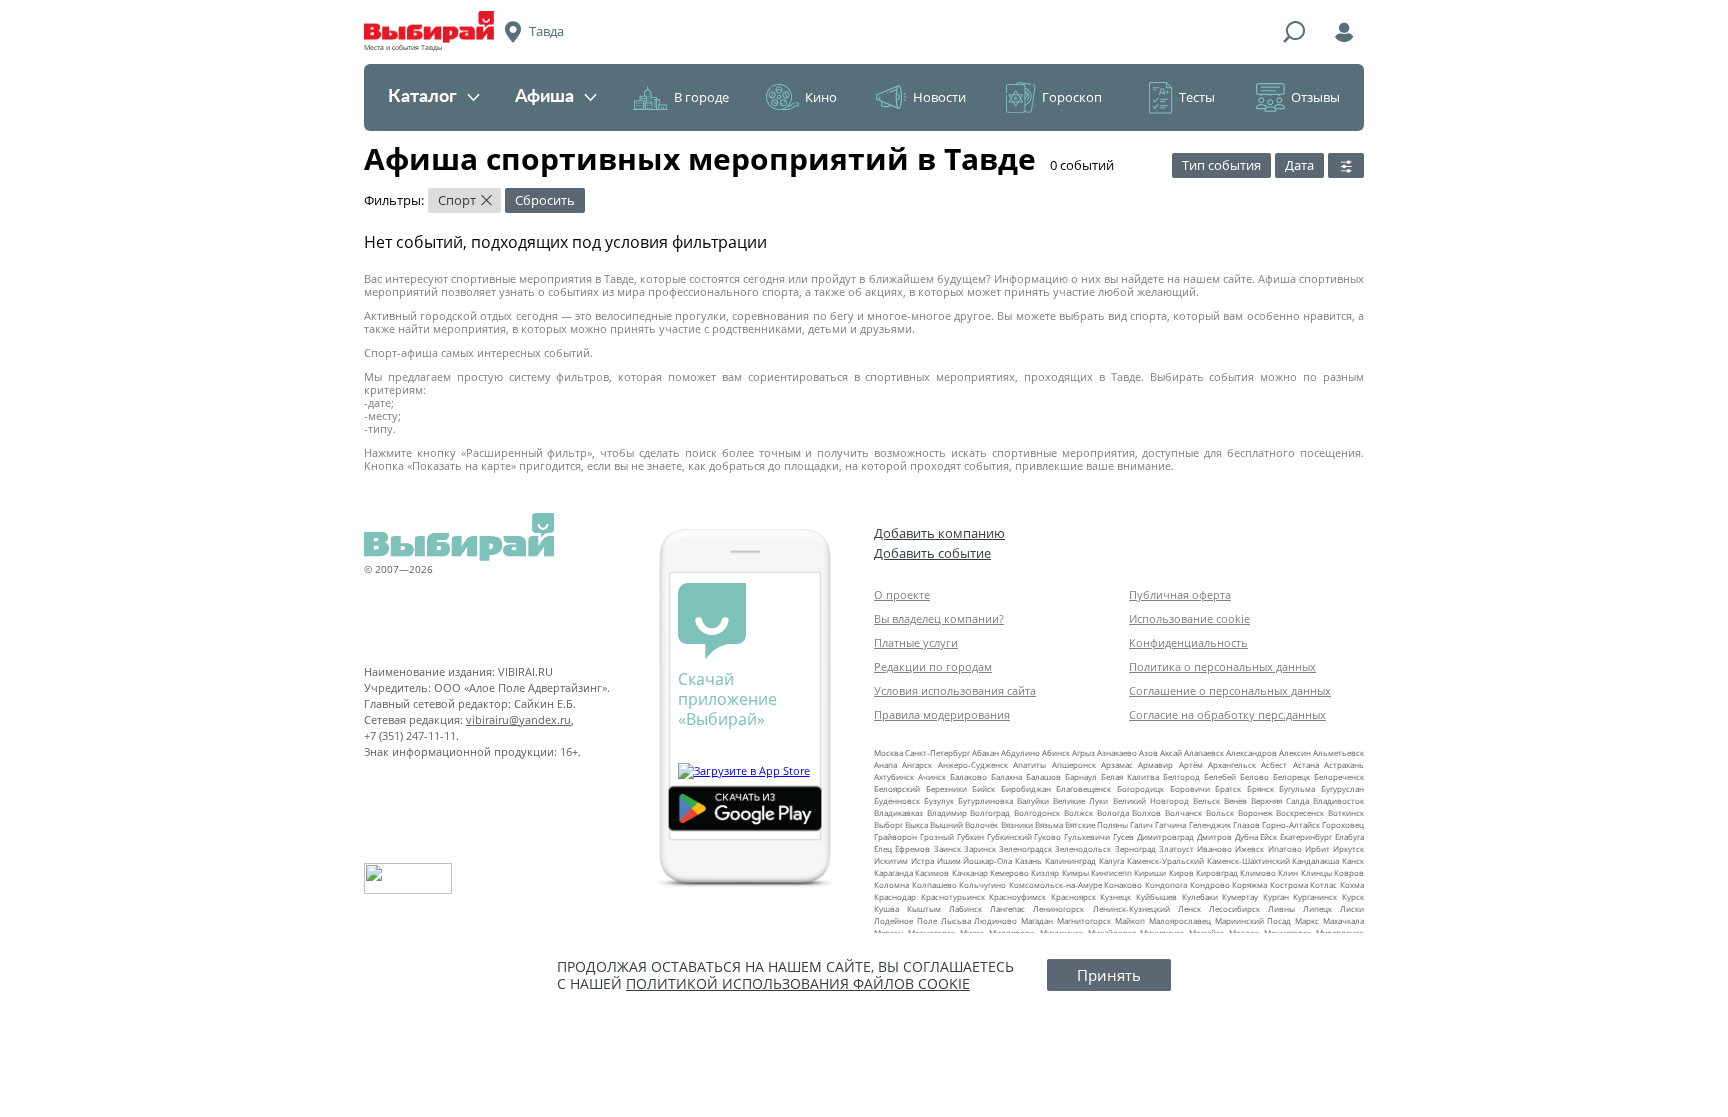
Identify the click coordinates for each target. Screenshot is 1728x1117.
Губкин (970, 836)
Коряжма (1249, 884)
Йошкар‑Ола (987, 860)
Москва (888, 752)
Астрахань (1344, 764)
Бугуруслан (1342, 788)
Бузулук (939, 800)
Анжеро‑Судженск (973, 764)
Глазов (1246, 824)
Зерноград (1135, 848)
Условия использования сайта (955, 690)
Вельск (1206, 800)
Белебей (1220, 776)
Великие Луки (1080, 800)
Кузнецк (1115, 896)
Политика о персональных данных (1222, 666)
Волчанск (1183, 812)
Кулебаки (1200, 896)
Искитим (891, 860)
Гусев (1123, 836)
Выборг (888, 824)
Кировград (1217, 872)
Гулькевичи (1087, 836)
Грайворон (895, 836)
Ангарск (917, 764)
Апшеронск (1074, 764)
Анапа (885, 764)
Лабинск (965, 908)
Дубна (1246, 836)
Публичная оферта (1180, 594)
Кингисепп (1111, 872)
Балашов (1043, 776)
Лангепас (1007, 908)
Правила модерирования (942, 714)
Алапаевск (1204, 752)
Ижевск (1249, 848)
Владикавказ (898, 812)
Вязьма (1049, 824)
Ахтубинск (894, 776)
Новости (939, 97)
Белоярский (897, 788)
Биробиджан (1026, 788)
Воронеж (1255, 812)
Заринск (980, 848)
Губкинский (1009, 836)
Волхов (1146, 812)
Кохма (1352, 884)
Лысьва (956, 920)
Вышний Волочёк (964, 824)
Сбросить (545, 200)
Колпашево (934, 884)
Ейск (1268, 836)
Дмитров (1214, 836)
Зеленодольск (1083, 848)
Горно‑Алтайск (1291, 824)
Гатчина (1170, 824)
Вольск (1220, 812)
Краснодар (895, 896)
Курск (1353, 896)
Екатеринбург (1306, 836)
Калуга (1111, 860)
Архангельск (1232, 764)
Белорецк (1291, 776)
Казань (1028, 860)
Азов (1148, 752)
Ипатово (1285, 848)
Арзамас (1117, 764)
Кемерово (1009, 872)
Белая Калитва (1130, 776)
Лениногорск (1058, 908)
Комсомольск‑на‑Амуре (1055, 884)
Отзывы (1315, 97)
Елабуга (1349, 836)
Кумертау (1240, 896)
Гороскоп (1072, 97)
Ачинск (932, 776)
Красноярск (1073, 896)
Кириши (1150, 872)
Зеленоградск (1025, 848)
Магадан (1037, 920)
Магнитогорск (1084, 920)
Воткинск (1346, 812)
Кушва (886, 908)
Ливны (1281, 908)
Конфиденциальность (1188, 642)
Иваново (1214, 848)
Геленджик (1210, 824)
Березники (946, 788)
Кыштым (924, 908)
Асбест (1274, 764)
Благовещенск (1083, 788)
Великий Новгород (1151, 800)
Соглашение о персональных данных (1230, 690)
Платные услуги (916, 642)
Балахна (1006, 776)
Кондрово (1210, 884)
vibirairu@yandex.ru (518, 719)
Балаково (968, 776)
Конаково (1123, 884)
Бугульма (1297, 788)
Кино (821, 97)
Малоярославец (1180, 920)
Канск (1353, 860)
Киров (1181, 872)
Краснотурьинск (953, 896)
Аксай (1171, 752)
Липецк (1317, 908)
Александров (1251, 752)
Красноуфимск (1017, 896)
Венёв (1235, 800)
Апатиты (1029, 764)
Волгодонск (1037, 812)
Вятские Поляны (1096, 824)
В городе (701, 97)
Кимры (1075, 872)
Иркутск (1348, 848)
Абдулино (1020, 752)
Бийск (983, 788)
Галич (1141, 824)
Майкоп (1130, 920)
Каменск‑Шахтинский (1248, 860)
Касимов (932, 872)
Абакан (985, 752)
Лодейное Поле (905, 920)
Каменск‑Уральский (1165, 860)
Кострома (1289, 884)
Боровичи (1190, 788)
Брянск (1260, 788)
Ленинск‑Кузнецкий (1131, 908)
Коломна (891, 884)
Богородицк (1140, 788)
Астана (1306, 764)
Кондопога (1166, 884)
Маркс (1307, 920)
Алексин (1295, 752)
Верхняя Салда (1280, 800)
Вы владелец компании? (939, 618)
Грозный (937, 836)
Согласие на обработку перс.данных (1227, 714)
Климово (1258, 872)
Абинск (1056, 752)
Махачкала (1343, 920)
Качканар (970, 872)
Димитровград (1165, 836)
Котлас (1323, 884)
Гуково (1047, 836)
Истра (922, 860)
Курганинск (1315, 896)
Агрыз (1083, 752)
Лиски (1352, 908)
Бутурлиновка (985, 800)
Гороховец (1343, 824)
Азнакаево (1117, 752)
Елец (883, 848)
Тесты (1197, 97)
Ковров (1349, 872)
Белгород (1181, 776)
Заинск (947, 848)
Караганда (893, 872)
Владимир (947, 812)
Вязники (1017, 824)
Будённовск (897, 800)
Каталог (422, 97)
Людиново (995, 920)
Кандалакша (1315, 860)
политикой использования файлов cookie (798, 983)
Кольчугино (982, 884)
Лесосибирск (1234, 908)
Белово (1254, 776)
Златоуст (1176, 848)
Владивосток (1338, 800)
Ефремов (912, 848)
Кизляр (1045, 872)
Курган (1276, 896)
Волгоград (990, 812)
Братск (1228, 788)
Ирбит (1317, 848)
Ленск (1189, 908)
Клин (1288, 872)
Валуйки (1033, 800)
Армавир (1155, 764)
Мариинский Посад (1253, 920)
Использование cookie (1189, 618)
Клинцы (1316, 872)
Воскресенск (1300, 812)
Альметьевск (1338, 752)
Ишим (949, 860)
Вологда (1113, 812)
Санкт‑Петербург (937, 752)
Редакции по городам (933, 666)
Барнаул (1081, 776)
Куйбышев (1156, 896)
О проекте (902, 594)
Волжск (1078, 812)
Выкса (916, 824)
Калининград (1070, 860)
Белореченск (1339, 776)
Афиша (544, 97)
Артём (1191, 764)
